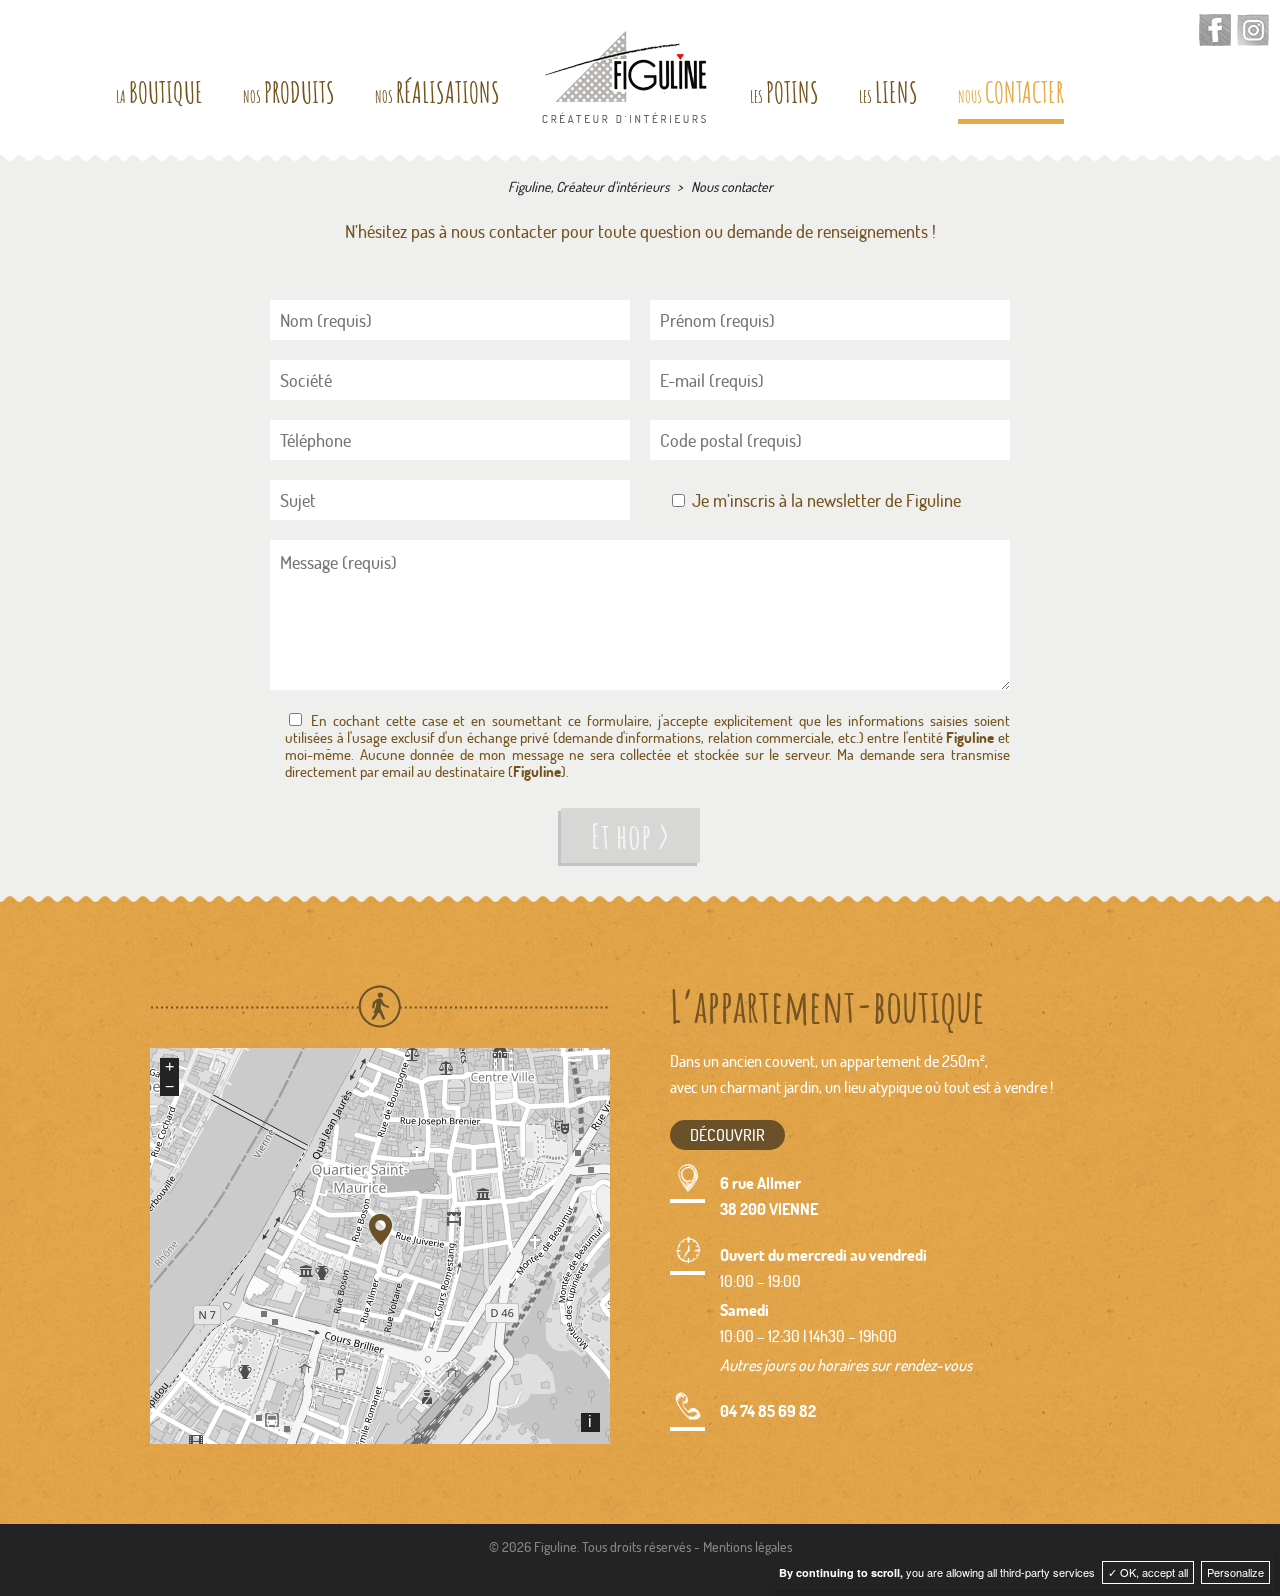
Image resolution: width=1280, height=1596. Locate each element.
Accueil (625, 77)
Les (784, 96)
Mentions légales (747, 1546)
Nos (289, 96)
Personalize (1235, 1572)
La (159, 96)
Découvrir (727, 1134)
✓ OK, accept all (1148, 1572)
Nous (1011, 96)
